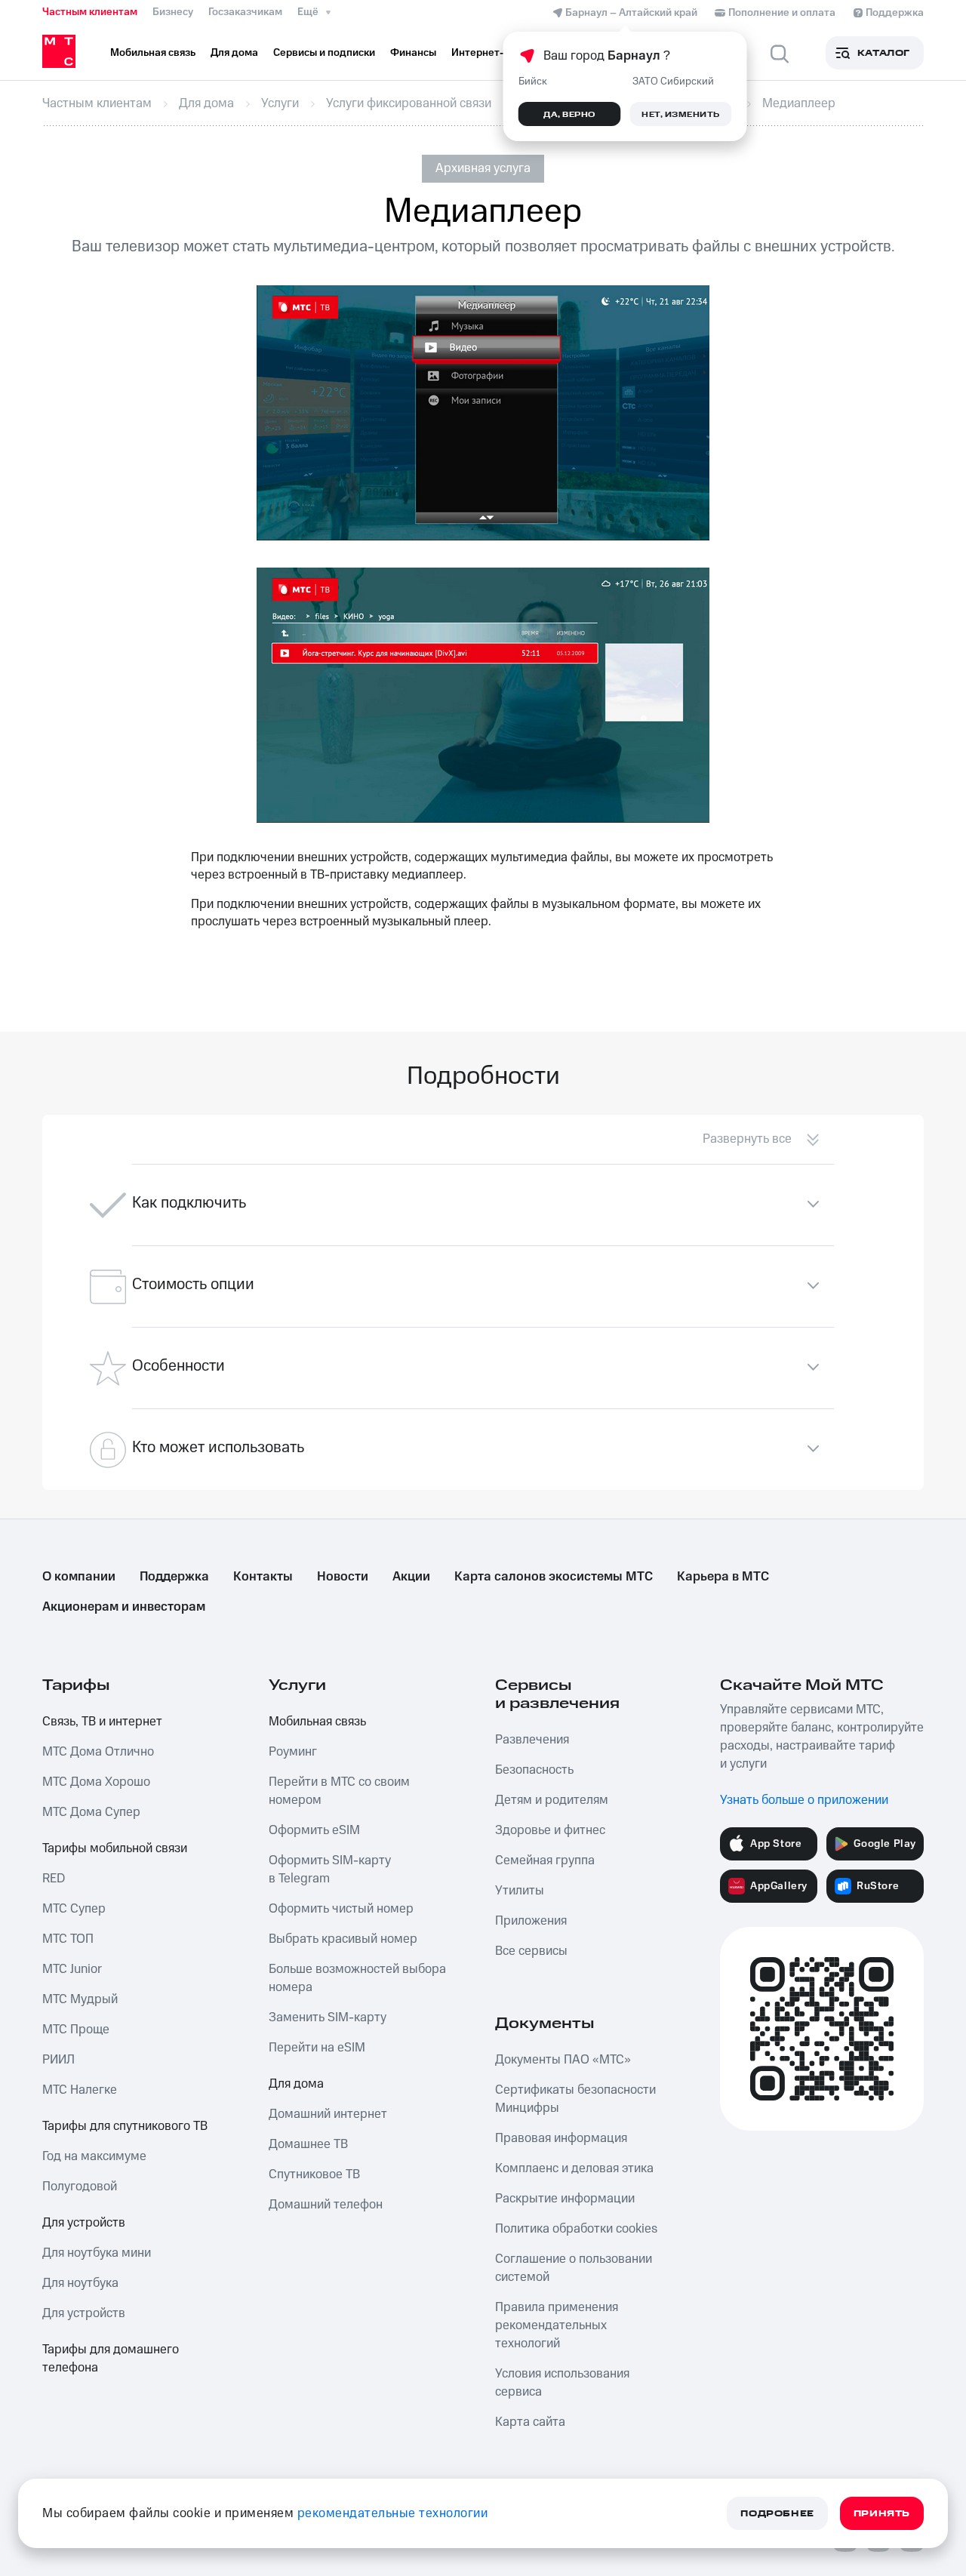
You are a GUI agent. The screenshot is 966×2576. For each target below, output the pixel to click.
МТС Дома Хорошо (96, 1782)
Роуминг (293, 1752)
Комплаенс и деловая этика (574, 2168)
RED (54, 1879)
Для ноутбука (80, 2283)
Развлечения (532, 1740)
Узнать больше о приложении (804, 1800)
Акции (411, 1577)
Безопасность (534, 1770)
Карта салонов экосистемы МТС (554, 1577)
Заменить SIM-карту (328, 2017)
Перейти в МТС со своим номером (339, 1791)
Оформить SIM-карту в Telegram (330, 1870)
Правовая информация (561, 2138)
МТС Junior (72, 1969)
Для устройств (84, 2223)
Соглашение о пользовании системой (574, 2268)
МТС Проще (76, 2030)
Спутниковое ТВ (314, 2174)
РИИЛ (58, 2060)
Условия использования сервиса (562, 2383)
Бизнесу (173, 12)
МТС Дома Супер (91, 1812)
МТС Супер (74, 1909)
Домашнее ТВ (308, 2144)
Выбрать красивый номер (343, 1939)
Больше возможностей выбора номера (357, 1978)
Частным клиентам (90, 12)
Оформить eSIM (314, 1830)
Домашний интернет (328, 2114)
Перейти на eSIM (317, 2048)
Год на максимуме (94, 2156)
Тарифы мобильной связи (115, 1848)
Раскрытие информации (565, 2199)
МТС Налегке (80, 2090)
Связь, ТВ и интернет (102, 1722)
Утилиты (520, 1891)
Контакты (263, 1577)
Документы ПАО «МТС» (563, 2060)
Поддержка (174, 1577)
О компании (79, 1577)
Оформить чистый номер (341, 1909)
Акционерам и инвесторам (124, 1607)
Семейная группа (545, 1860)
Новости (343, 1577)
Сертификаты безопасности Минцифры (575, 2099)
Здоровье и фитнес (550, 1830)
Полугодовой (80, 2187)
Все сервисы (531, 1951)
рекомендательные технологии (393, 2513)
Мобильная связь (317, 1722)
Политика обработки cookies (576, 2229)
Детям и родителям (552, 1800)
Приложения (531, 1921)
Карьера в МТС (723, 1577)
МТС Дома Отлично (98, 1752)
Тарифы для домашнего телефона (111, 2359)
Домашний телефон (326, 2205)
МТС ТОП (68, 1939)
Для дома (296, 2084)
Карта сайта (530, 2422)
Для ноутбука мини (97, 2253)
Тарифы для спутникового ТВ (125, 2126)
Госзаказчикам (245, 12)
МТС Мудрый (80, 1999)
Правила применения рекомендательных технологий (557, 2325)
